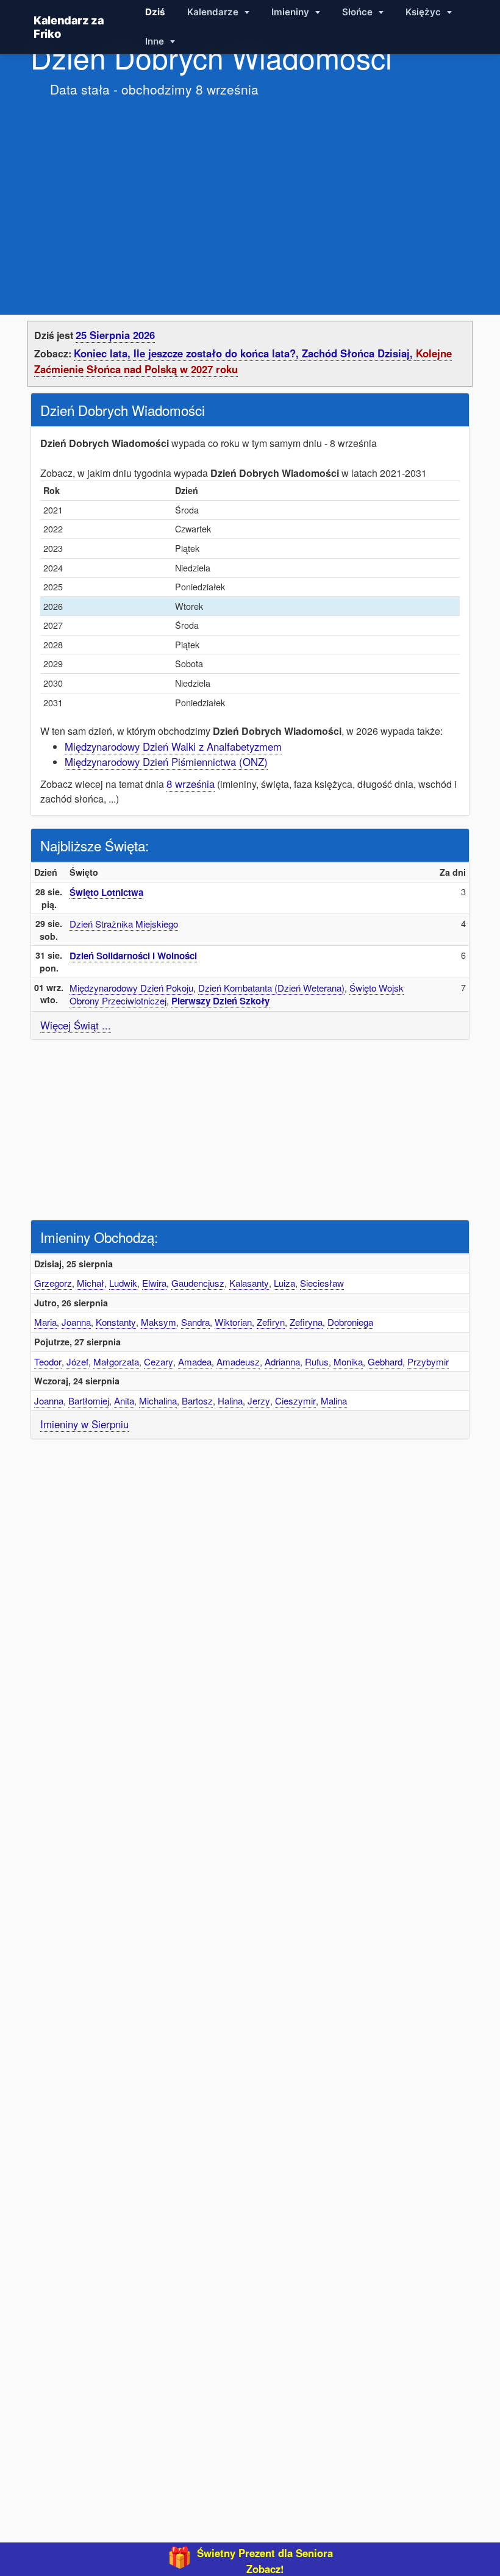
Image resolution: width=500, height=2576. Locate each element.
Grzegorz (53, 1283)
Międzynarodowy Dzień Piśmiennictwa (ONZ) (166, 762)
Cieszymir (295, 1401)
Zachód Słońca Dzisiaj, (359, 353)
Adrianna (282, 1361)
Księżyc (424, 12)
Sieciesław (322, 1283)
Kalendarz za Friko (69, 27)
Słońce (359, 12)
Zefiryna (306, 1322)
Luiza (284, 1283)
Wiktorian (233, 1322)
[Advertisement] (250, 194)
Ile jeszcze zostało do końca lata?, (218, 353)
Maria (45, 1322)
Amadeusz (238, 1361)
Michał (91, 1283)
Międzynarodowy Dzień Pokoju (131, 988)
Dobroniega (350, 1322)
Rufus (317, 1361)
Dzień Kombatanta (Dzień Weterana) (271, 988)
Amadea (195, 1361)
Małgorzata (116, 1361)
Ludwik (123, 1283)
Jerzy (259, 1401)
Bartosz (197, 1401)
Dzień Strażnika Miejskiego (124, 924)
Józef (77, 1361)
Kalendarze (214, 12)
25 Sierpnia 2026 (115, 335)
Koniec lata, (104, 353)
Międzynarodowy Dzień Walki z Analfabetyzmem (173, 746)
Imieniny (291, 12)
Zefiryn (271, 1322)
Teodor (48, 1361)
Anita (124, 1401)
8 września (191, 784)
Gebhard (385, 1361)
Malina (334, 1401)
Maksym (159, 1322)
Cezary (159, 1361)
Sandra (195, 1322)
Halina (230, 1401)
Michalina (158, 1401)
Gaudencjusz (198, 1283)
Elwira (154, 1283)
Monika (348, 1361)
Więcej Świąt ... (76, 1025)
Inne (156, 41)
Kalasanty (249, 1283)
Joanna (76, 1322)
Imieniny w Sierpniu (84, 1424)
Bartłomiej (89, 1401)
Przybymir (428, 1361)
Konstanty (116, 1322)
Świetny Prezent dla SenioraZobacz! (265, 2561)
